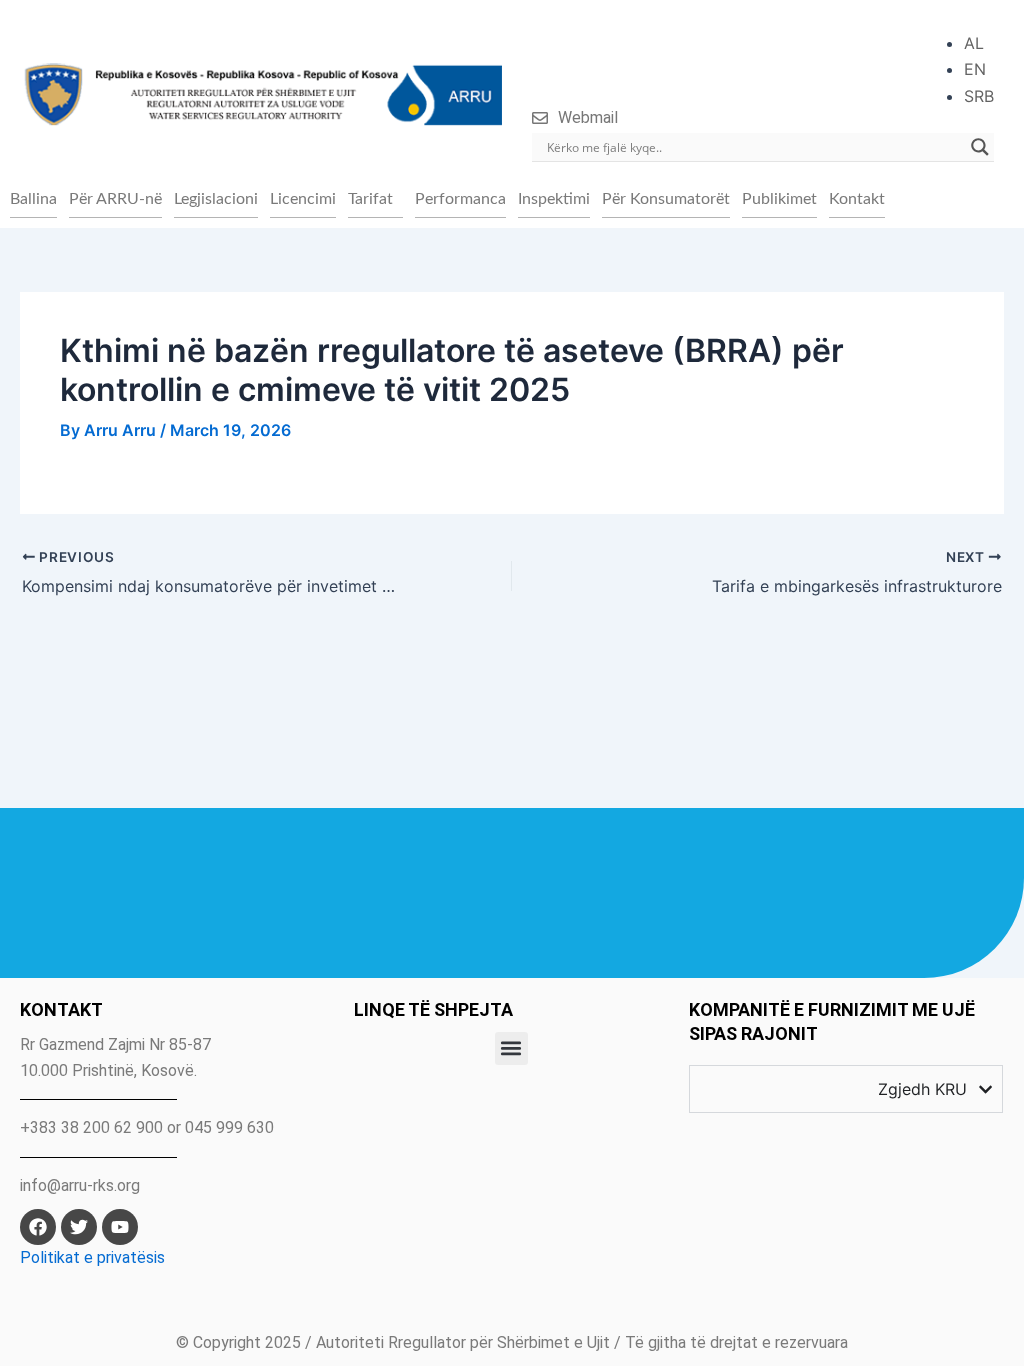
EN (975, 69)
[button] (375, 199)
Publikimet (779, 199)
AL (974, 43)
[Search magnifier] (980, 147)
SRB (979, 96)
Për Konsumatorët (666, 199)
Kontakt (857, 199)
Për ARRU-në (115, 199)
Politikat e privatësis (92, 1257)
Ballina (33, 199)
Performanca (460, 199)
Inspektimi (554, 199)
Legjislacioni (216, 199)
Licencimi (303, 199)
